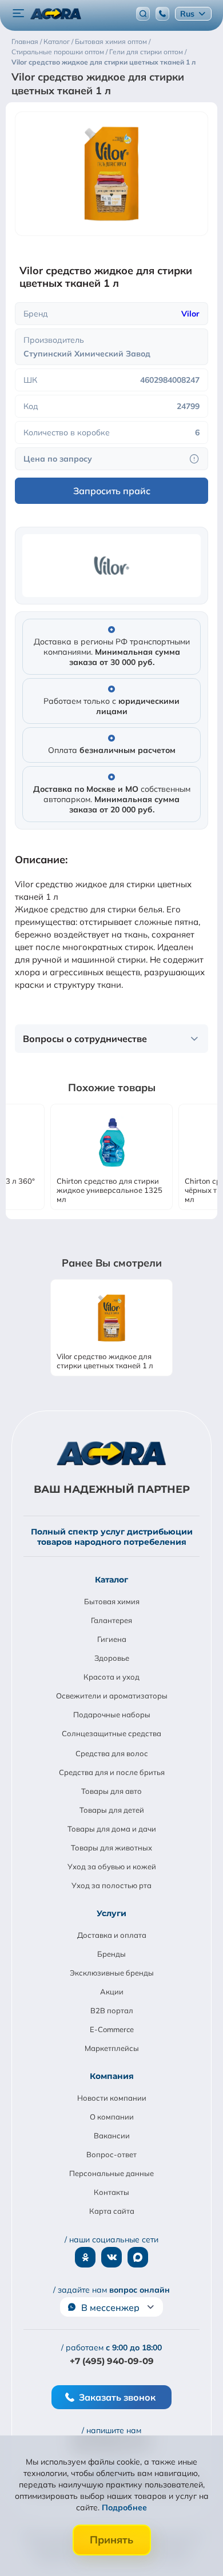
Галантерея (111, 1620)
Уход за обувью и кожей (112, 1866)
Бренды (111, 1954)
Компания (112, 2076)
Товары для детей (112, 1810)
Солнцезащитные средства (111, 1733)
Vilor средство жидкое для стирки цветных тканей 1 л (105, 1361)
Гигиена (112, 1639)
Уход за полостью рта (111, 1885)
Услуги (111, 1913)
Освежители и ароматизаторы (112, 1696)
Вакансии (112, 2136)
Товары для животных (111, 1848)
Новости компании (112, 2098)
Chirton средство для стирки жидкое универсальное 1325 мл (109, 1190)
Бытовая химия (112, 1601)
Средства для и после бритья (112, 1772)
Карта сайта (112, 2211)
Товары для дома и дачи (112, 1829)
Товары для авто (111, 1791)
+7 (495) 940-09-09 (112, 2361)
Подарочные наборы (112, 1714)
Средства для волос (112, 1753)
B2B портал (112, 2010)
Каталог (111, 1580)
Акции (112, 1992)
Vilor (190, 314)
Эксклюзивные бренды (112, 1973)
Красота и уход (111, 1677)
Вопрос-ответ (111, 2154)
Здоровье (112, 1658)
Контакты (111, 2192)
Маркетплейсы (112, 2048)
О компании (112, 2117)
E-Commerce (112, 2029)
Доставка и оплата (112, 1935)
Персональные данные (111, 2173)
